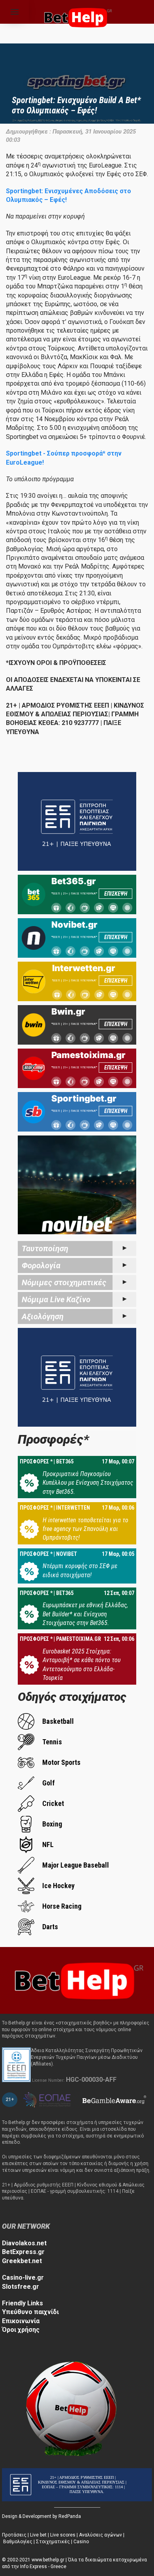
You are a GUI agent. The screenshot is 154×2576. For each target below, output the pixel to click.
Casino (81, 2542)
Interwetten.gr (84, 968)
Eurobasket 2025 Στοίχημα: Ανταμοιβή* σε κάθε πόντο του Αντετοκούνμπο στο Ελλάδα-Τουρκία (82, 1665)
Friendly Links (23, 2303)
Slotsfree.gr (21, 2287)
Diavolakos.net (24, 2243)
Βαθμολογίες (18, 2542)
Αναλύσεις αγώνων (100, 2535)
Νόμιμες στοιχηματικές (64, 1282)
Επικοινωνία (21, 2321)
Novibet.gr (74, 925)
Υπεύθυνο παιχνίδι (30, 2312)
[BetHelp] (77, 1980)
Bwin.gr (68, 1011)
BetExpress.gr (23, 2252)
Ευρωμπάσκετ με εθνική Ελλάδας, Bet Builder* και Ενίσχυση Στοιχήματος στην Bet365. (85, 1614)
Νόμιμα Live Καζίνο (56, 1299)
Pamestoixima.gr (88, 1055)
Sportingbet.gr (84, 1098)
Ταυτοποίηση (45, 1248)
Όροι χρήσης (21, 2330)
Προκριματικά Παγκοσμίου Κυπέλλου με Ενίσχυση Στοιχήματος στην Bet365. (88, 1483)
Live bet (38, 2535)
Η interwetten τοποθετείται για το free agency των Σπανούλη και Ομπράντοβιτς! (85, 1529)
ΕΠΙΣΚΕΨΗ (116, 894)
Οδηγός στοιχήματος (72, 1697)
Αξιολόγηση (43, 1316)
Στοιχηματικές (53, 2542)
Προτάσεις (14, 2535)
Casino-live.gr (23, 2278)
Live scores (63, 2535)
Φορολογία (41, 1265)
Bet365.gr (74, 881)
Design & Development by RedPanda (41, 2516)
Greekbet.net (22, 2261)
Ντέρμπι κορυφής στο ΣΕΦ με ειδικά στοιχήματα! (80, 1570)
